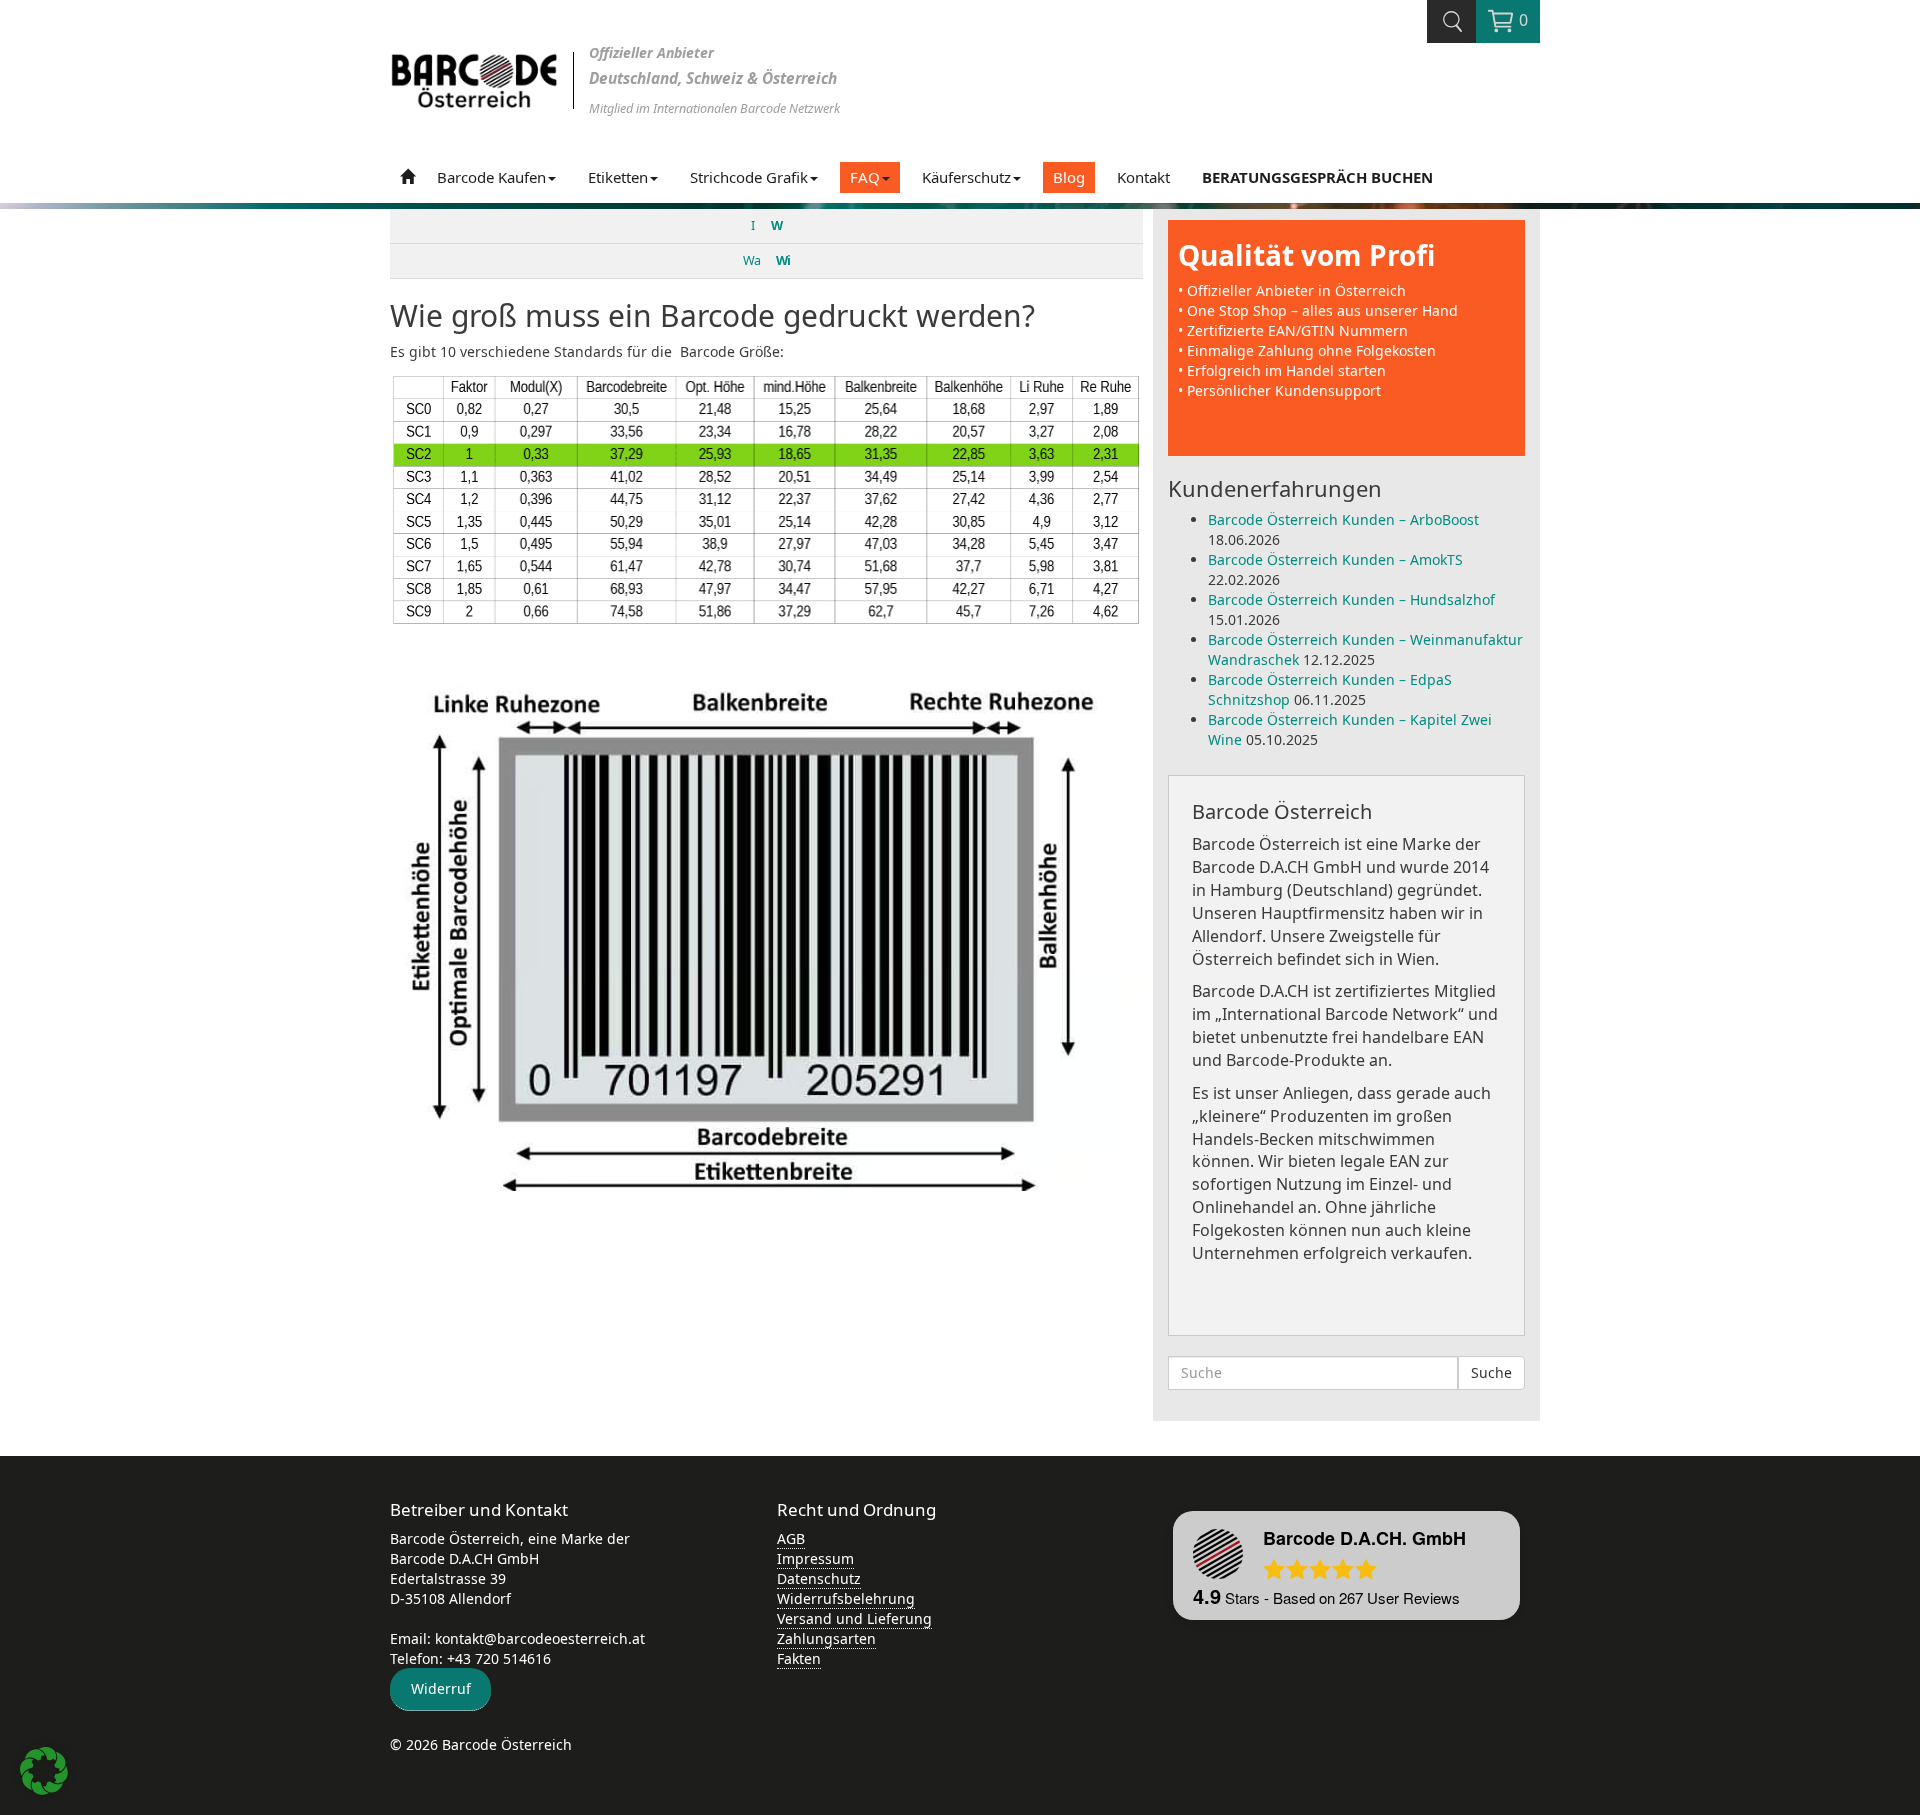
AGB (791, 1538)
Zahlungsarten (826, 1638)
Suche (1491, 1372)
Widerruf (441, 1688)
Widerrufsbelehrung (846, 1598)
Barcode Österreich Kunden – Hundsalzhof (1351, 599)
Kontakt (1143, 177)
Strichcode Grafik (749, 177)
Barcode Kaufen (491, 177)
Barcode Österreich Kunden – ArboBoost (1343, 519)
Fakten (799, 1658)
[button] (44, 1771)
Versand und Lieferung (854, 1618)
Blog (1069, 177)
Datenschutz (819, 1578)
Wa (751, 260)
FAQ (865, 177)
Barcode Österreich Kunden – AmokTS (1335, 559)
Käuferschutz (966, 177)
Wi (783, 260)
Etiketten (618, 177)
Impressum (815, 1558)
